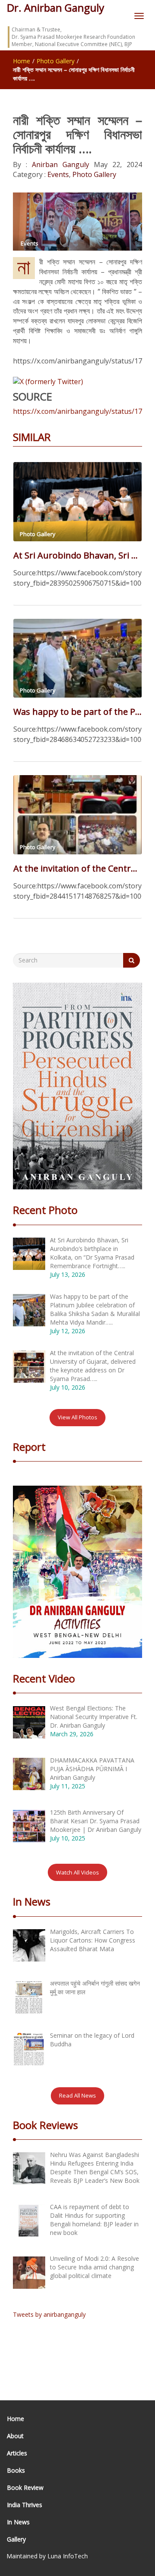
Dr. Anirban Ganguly (56, 8)
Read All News (77, 2095)
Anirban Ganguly (58, 164)
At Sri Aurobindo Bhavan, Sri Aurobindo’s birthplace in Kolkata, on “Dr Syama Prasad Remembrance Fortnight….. (77, 555)
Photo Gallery (56, 61)
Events (58, 174)
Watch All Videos (77, 1872)
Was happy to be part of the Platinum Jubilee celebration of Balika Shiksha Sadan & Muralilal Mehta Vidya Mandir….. (77, 712)
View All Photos (77, 1417)
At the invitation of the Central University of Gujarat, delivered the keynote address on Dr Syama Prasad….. (77, 868)
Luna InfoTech (68, 2556)
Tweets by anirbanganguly (49, 2314)
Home (22, 61)
